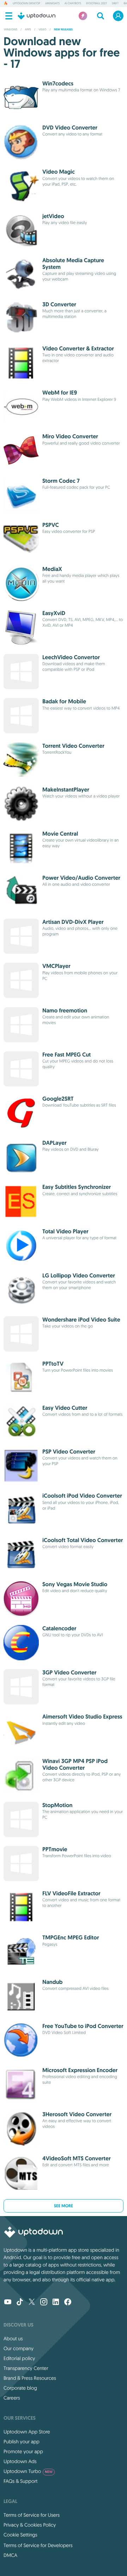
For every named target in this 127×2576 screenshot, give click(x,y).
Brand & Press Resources (30, 2378)
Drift (115, 4)
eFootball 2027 (96, 4)
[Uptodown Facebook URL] (68, 2303)
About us (13, 2339)
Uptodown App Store (27, 2432)
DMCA (10, 2555)
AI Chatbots (73, 4)
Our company (19, 2348)
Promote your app (23, 2451)
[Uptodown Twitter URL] (32, 2303)
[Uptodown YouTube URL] (8, 2303)
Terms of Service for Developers (38, 2545)
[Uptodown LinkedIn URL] (56, 2303)
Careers (12, 2398)
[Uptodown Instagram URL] (44, 2303)
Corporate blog (20, 2388)
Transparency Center (26, 2368)
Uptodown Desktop (26, 4)
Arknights (52, 4)
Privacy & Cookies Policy (30, 2525)
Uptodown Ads (20, 2461)
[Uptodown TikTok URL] (20, 2303)
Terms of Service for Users (32, 2515)
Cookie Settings (20, 2535)
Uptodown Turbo (28, 2471)
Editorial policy (19, 2358)
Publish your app (22, 2442)
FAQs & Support (20, 2481)
